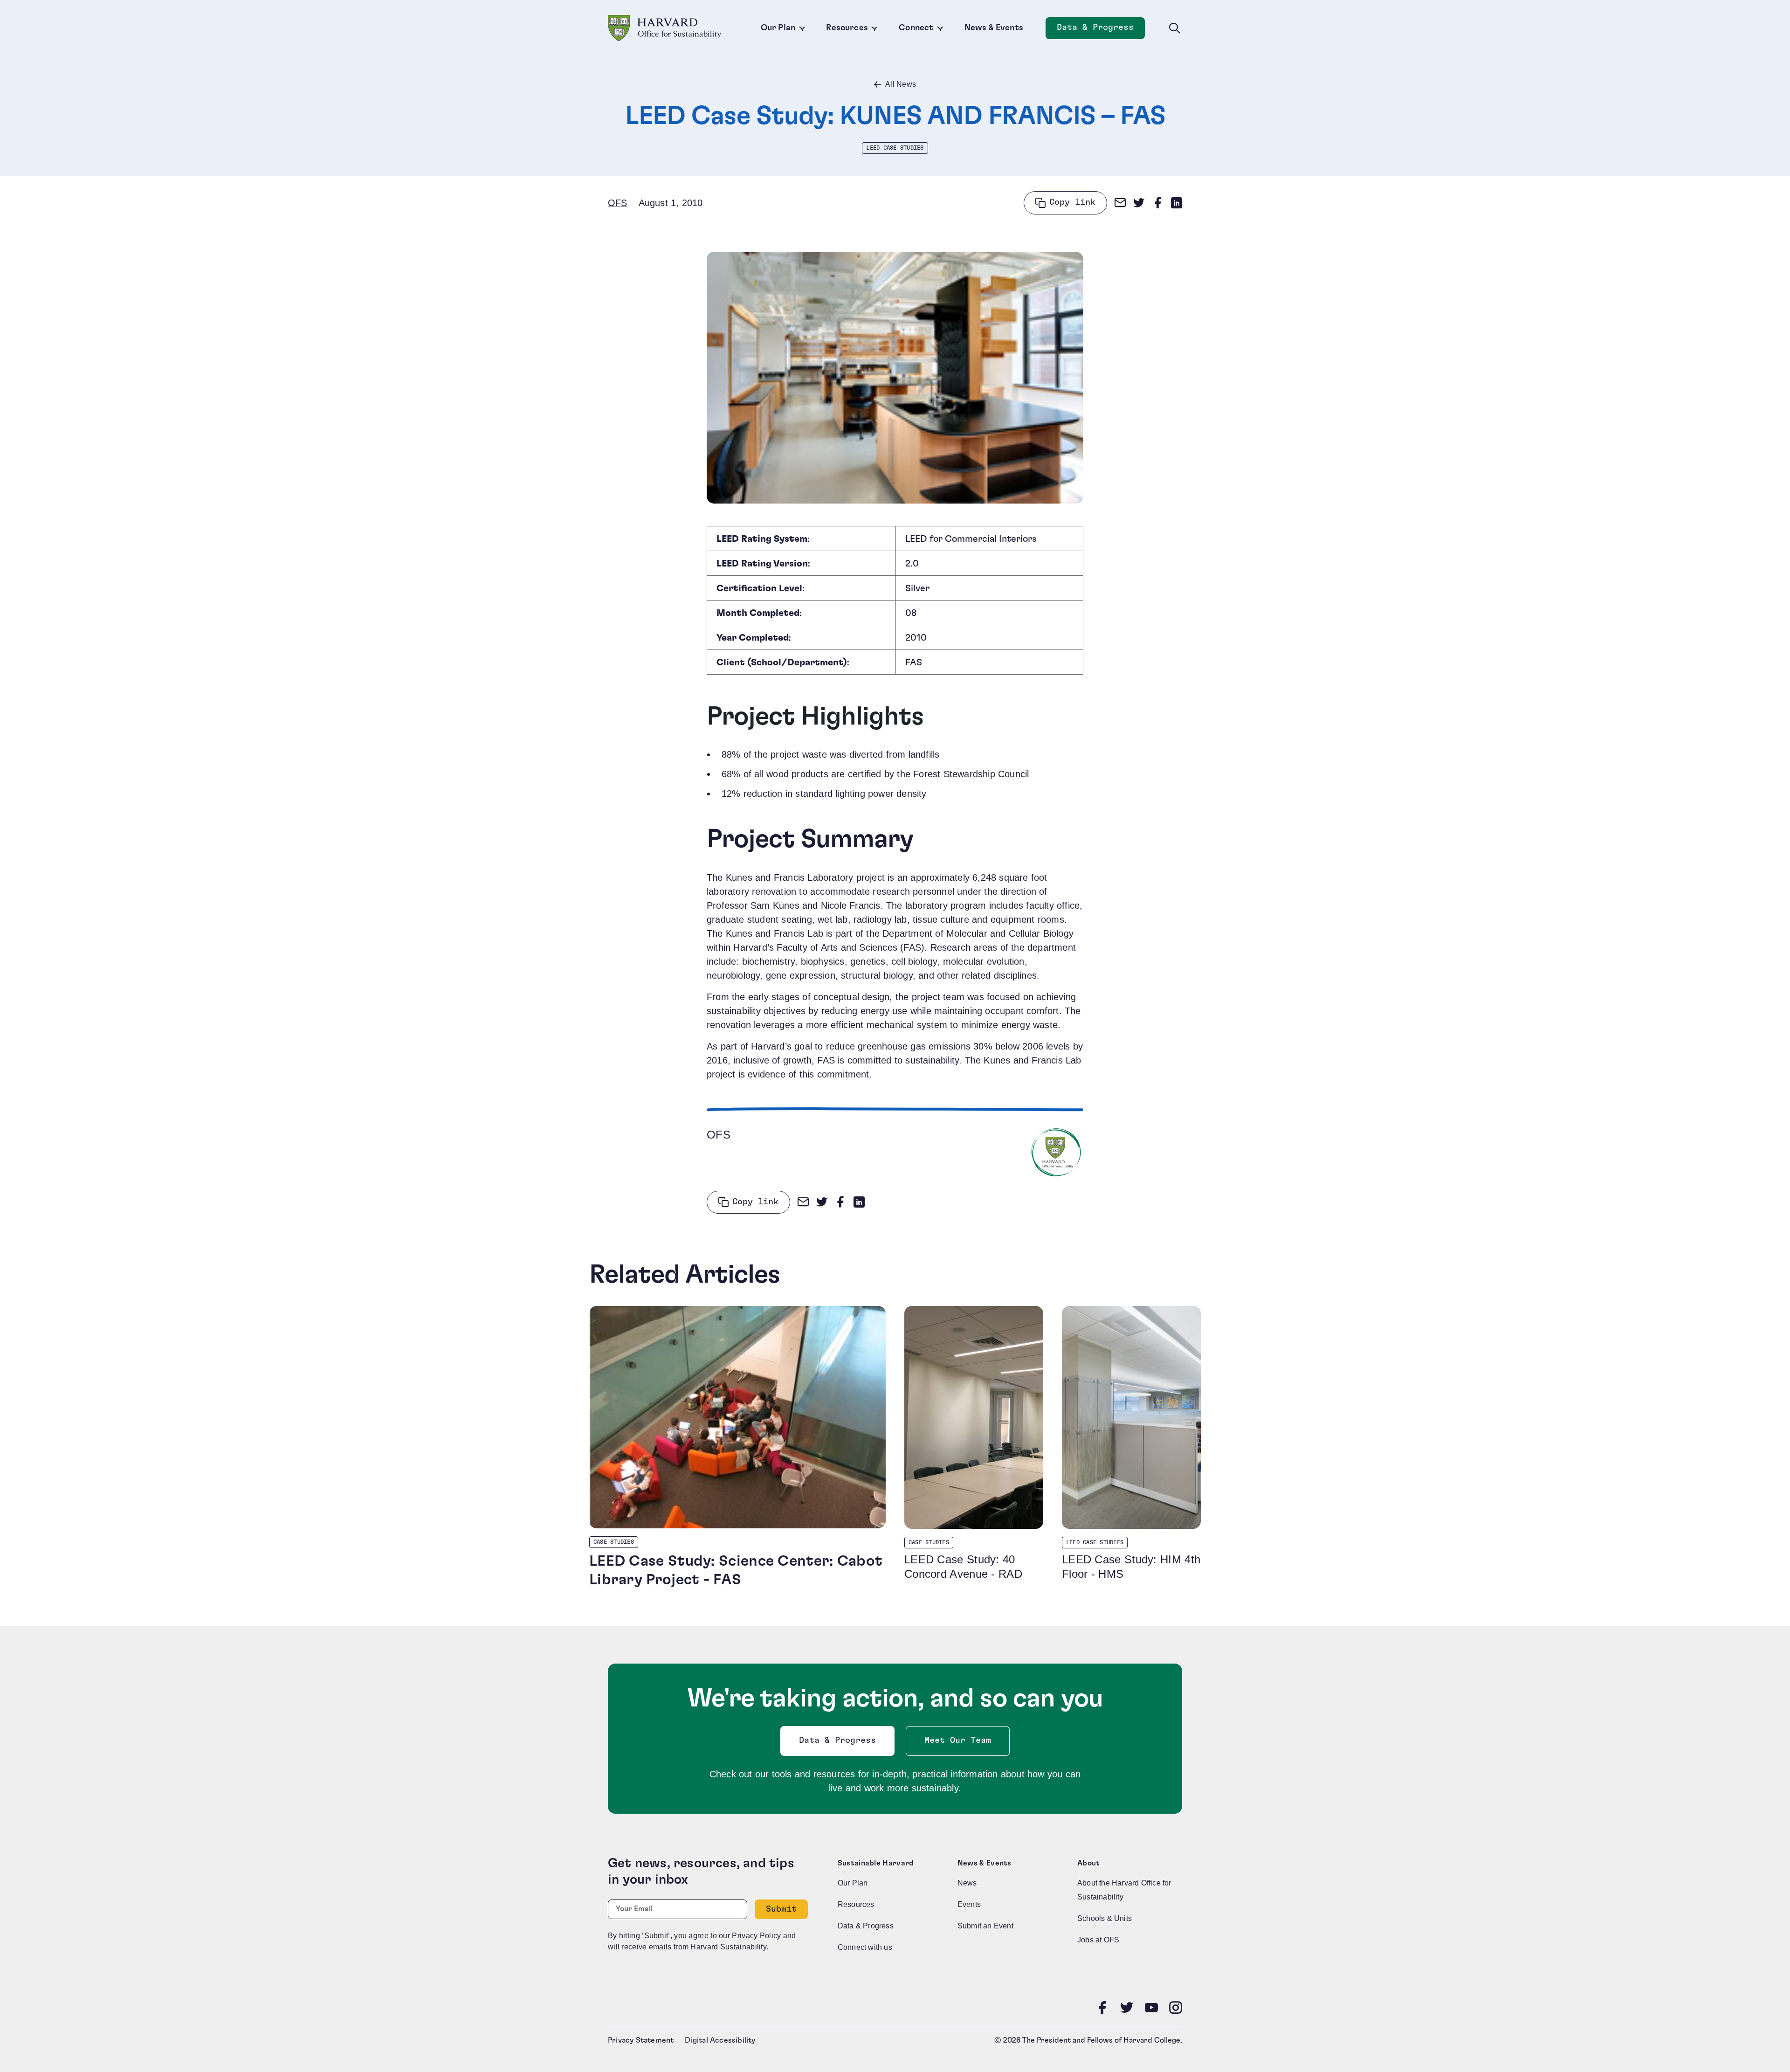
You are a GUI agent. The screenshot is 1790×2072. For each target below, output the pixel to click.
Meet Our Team (958, 1740)
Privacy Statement (641, 2040)
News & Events (994, 28)
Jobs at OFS (1098, 1940)
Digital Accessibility (720, 2040)
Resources (847, 28)
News (967, 1883)
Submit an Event (985, 1926)
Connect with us (865, 1947)
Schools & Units (1105, 1918)
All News (901, 84)
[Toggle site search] (1175, 28)
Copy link (1072, 202)
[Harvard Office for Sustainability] (665, 28)
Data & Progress (1101, 30)
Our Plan (778, 28)
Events (969, 1904)
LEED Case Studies (895, 148)
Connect (916, 28)
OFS (618, 203)
